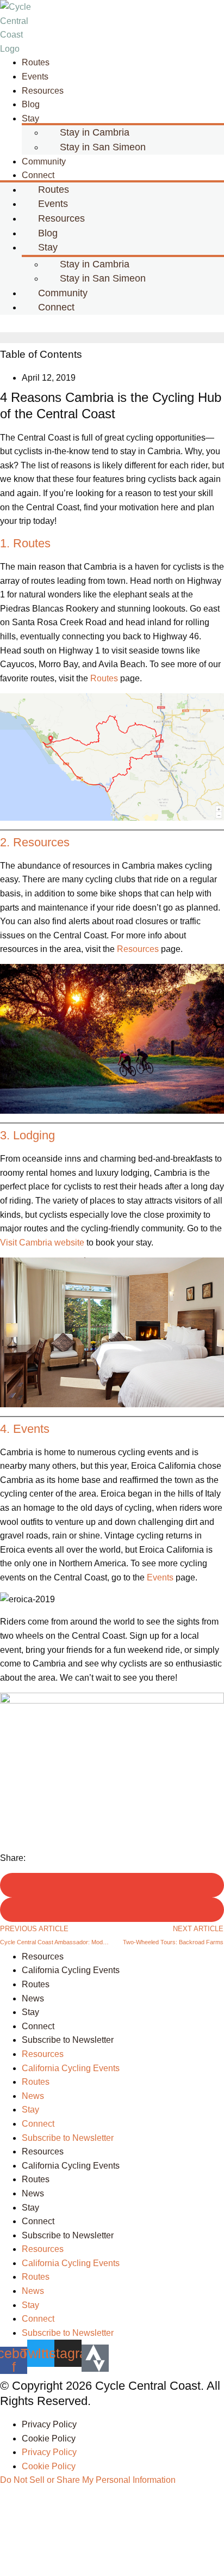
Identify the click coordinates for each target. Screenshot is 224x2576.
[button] (112, 323)
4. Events (25, 1429)
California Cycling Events (71, 1970)
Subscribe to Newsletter (68, 2040)
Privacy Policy (49, 2424)
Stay (30, 118)
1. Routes (25, 543)
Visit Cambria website (42, 1243)
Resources (43, 91)
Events (160, 1577)
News (33, 1998)
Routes (104, 678)
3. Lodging (27, 1135)
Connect (56, 307)
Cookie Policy (49, 2438)
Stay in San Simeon (103, 147)
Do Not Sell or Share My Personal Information (88, 2480)
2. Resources (35, 842)
